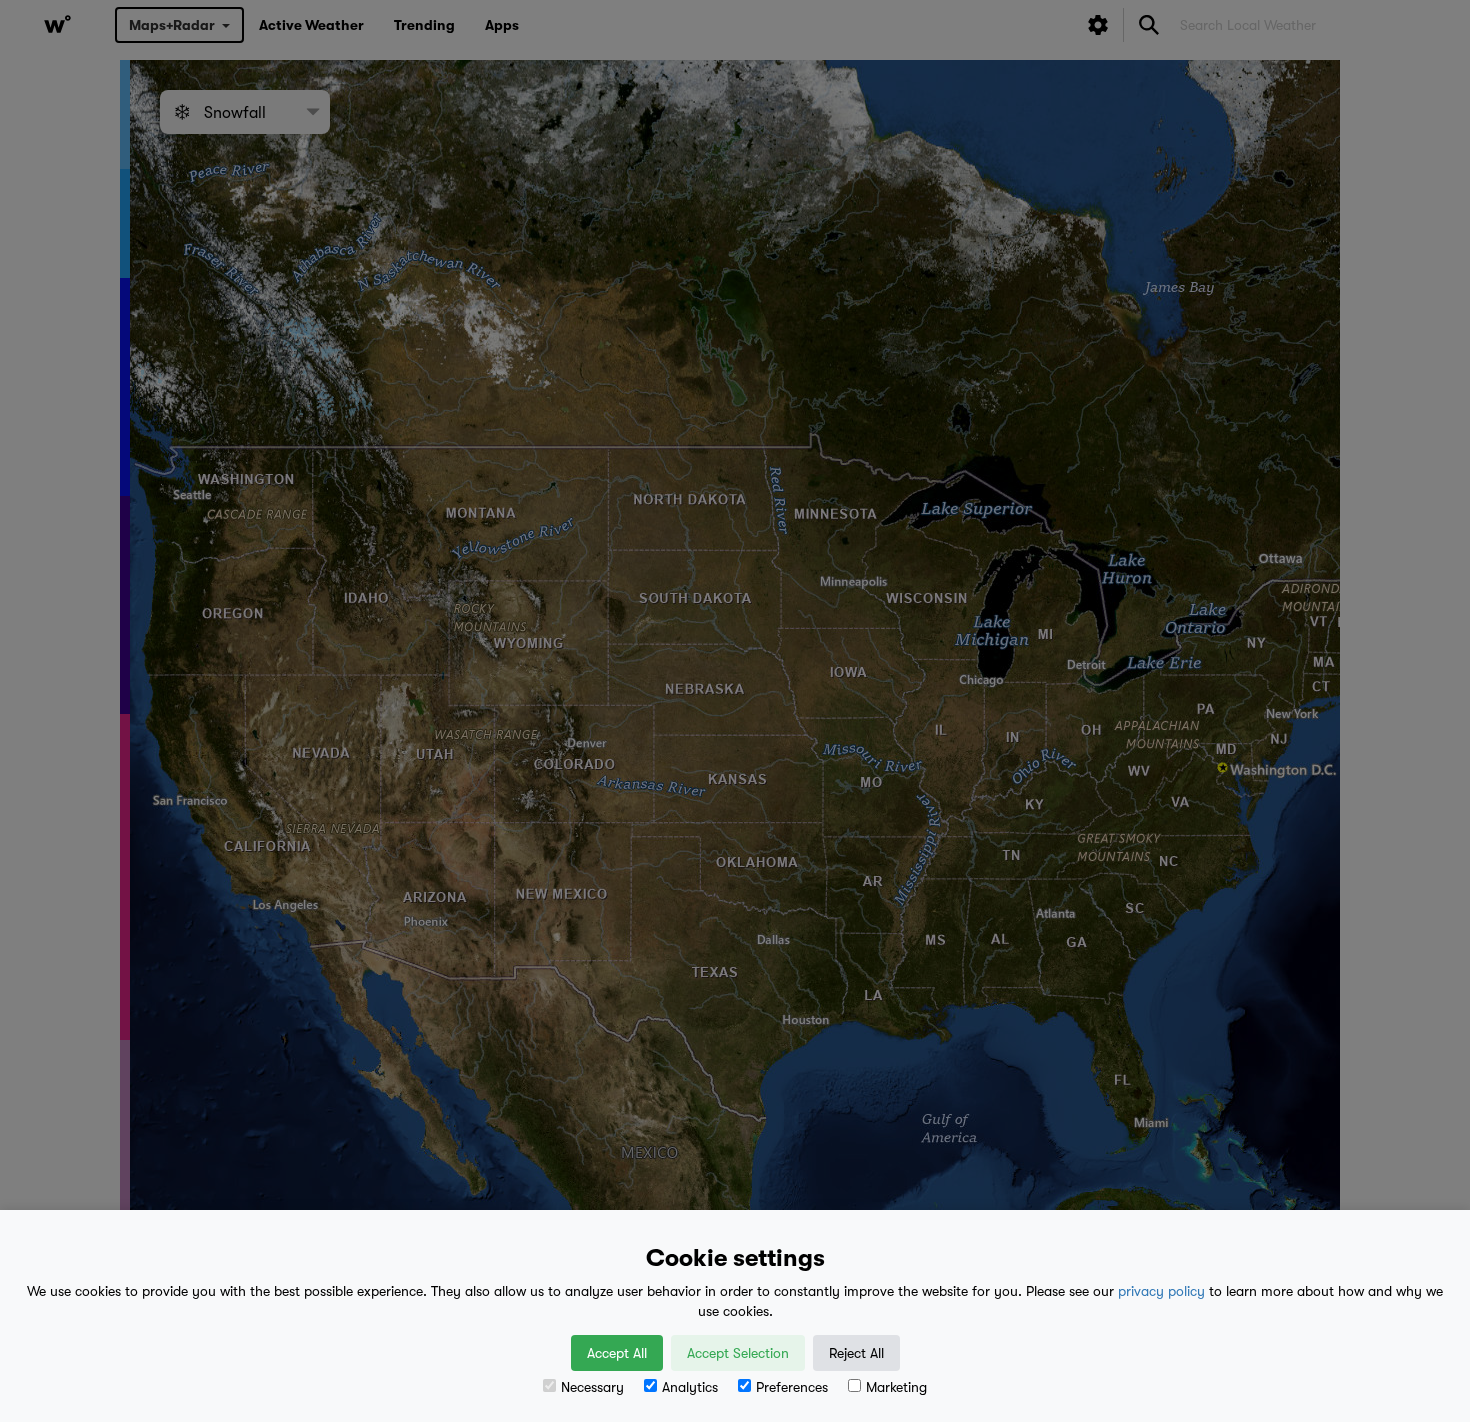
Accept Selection (738, 1353)
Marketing (896, 1387)
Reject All (856, 1353)
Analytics (690, 1387)
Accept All (617, 1353)
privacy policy (1161, 1291)
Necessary (592, 1387)
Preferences (792, 1387)
